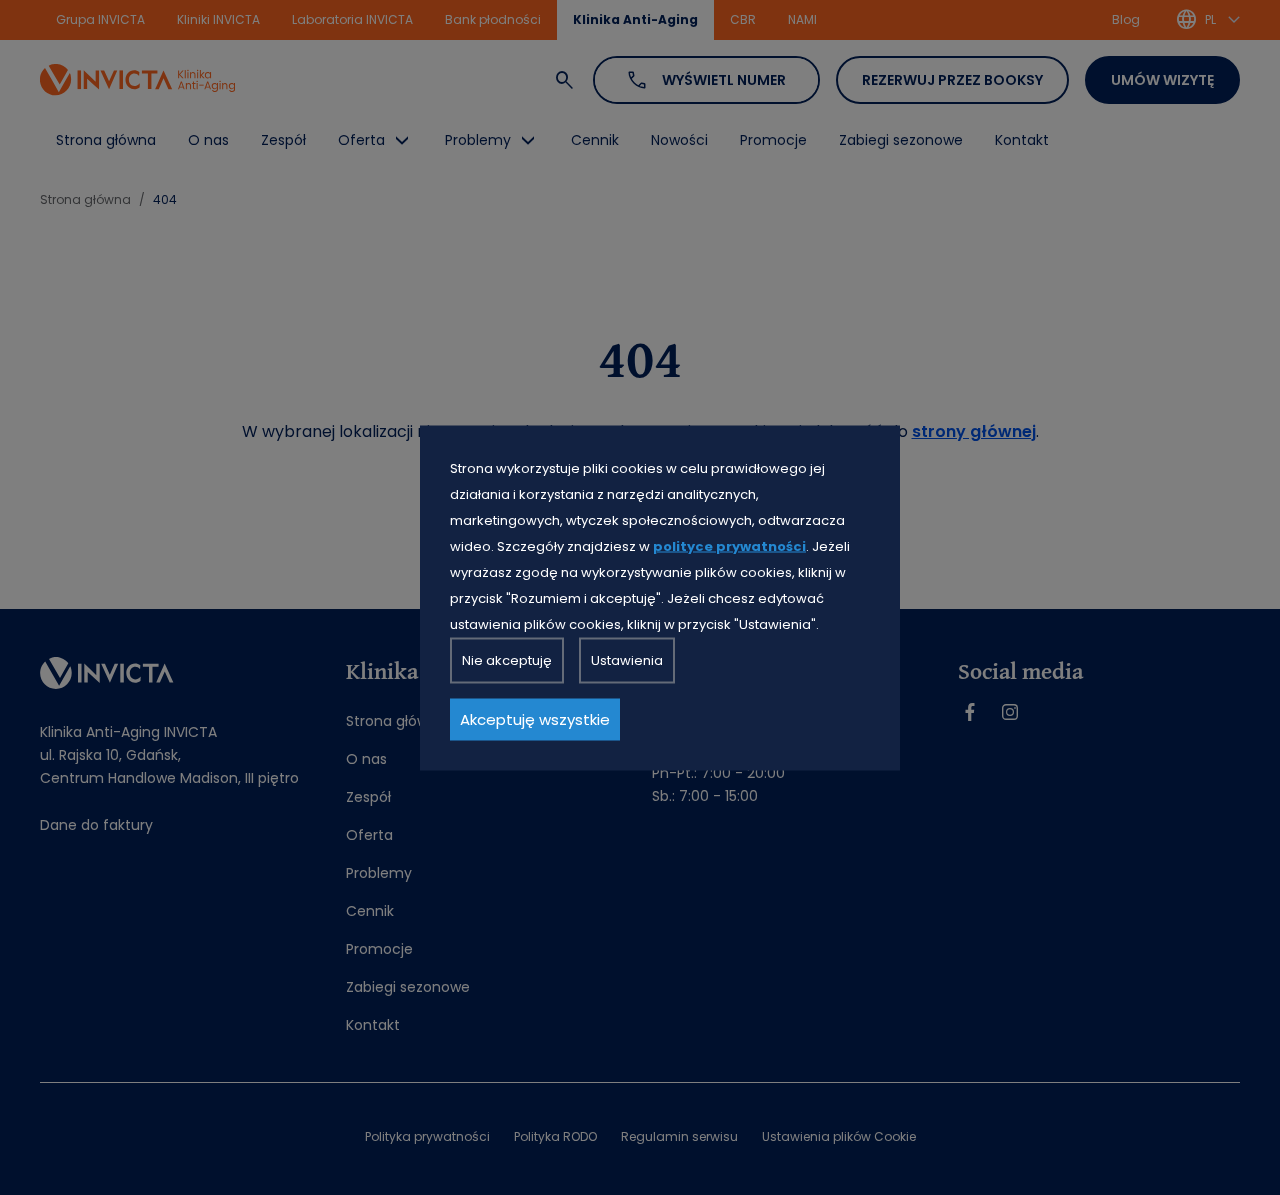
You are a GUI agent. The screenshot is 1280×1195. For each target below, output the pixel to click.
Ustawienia (627, 659)
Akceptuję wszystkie (535, 718)
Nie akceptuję (507, 659)
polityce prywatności (729, 545)
